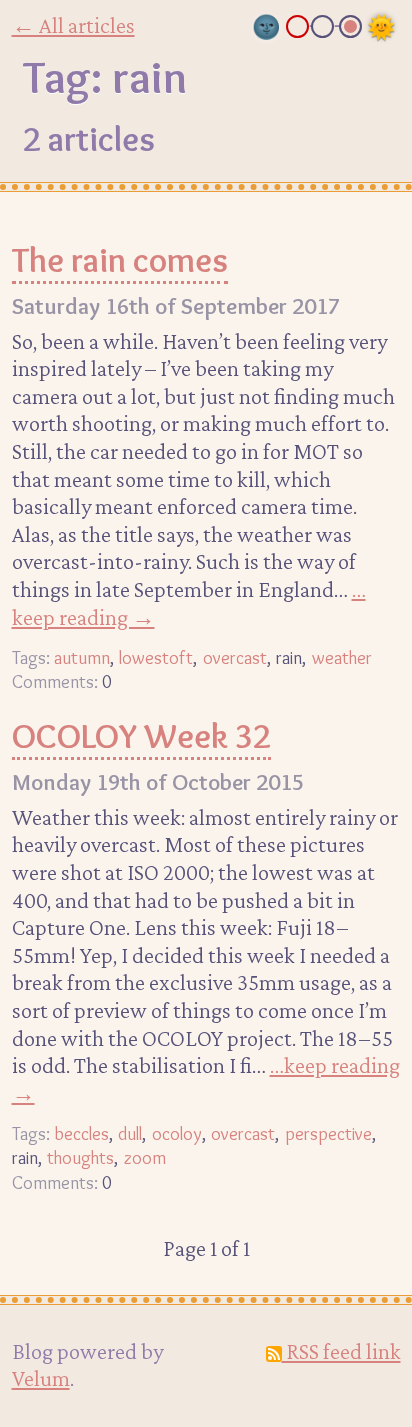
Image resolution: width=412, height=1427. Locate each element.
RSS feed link (341, 1351)
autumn (82, 657)
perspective (328, 1133)
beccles (81, 1133)
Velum (41, 1378)
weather (342, 657)
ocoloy (177, 1133)
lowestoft (156, 657)
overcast (235, 657)
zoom (145, 1157)
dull (130, 1133)
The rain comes (120, 260)
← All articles (73, 25)
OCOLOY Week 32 (141, 736)
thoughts (80, 1157)
